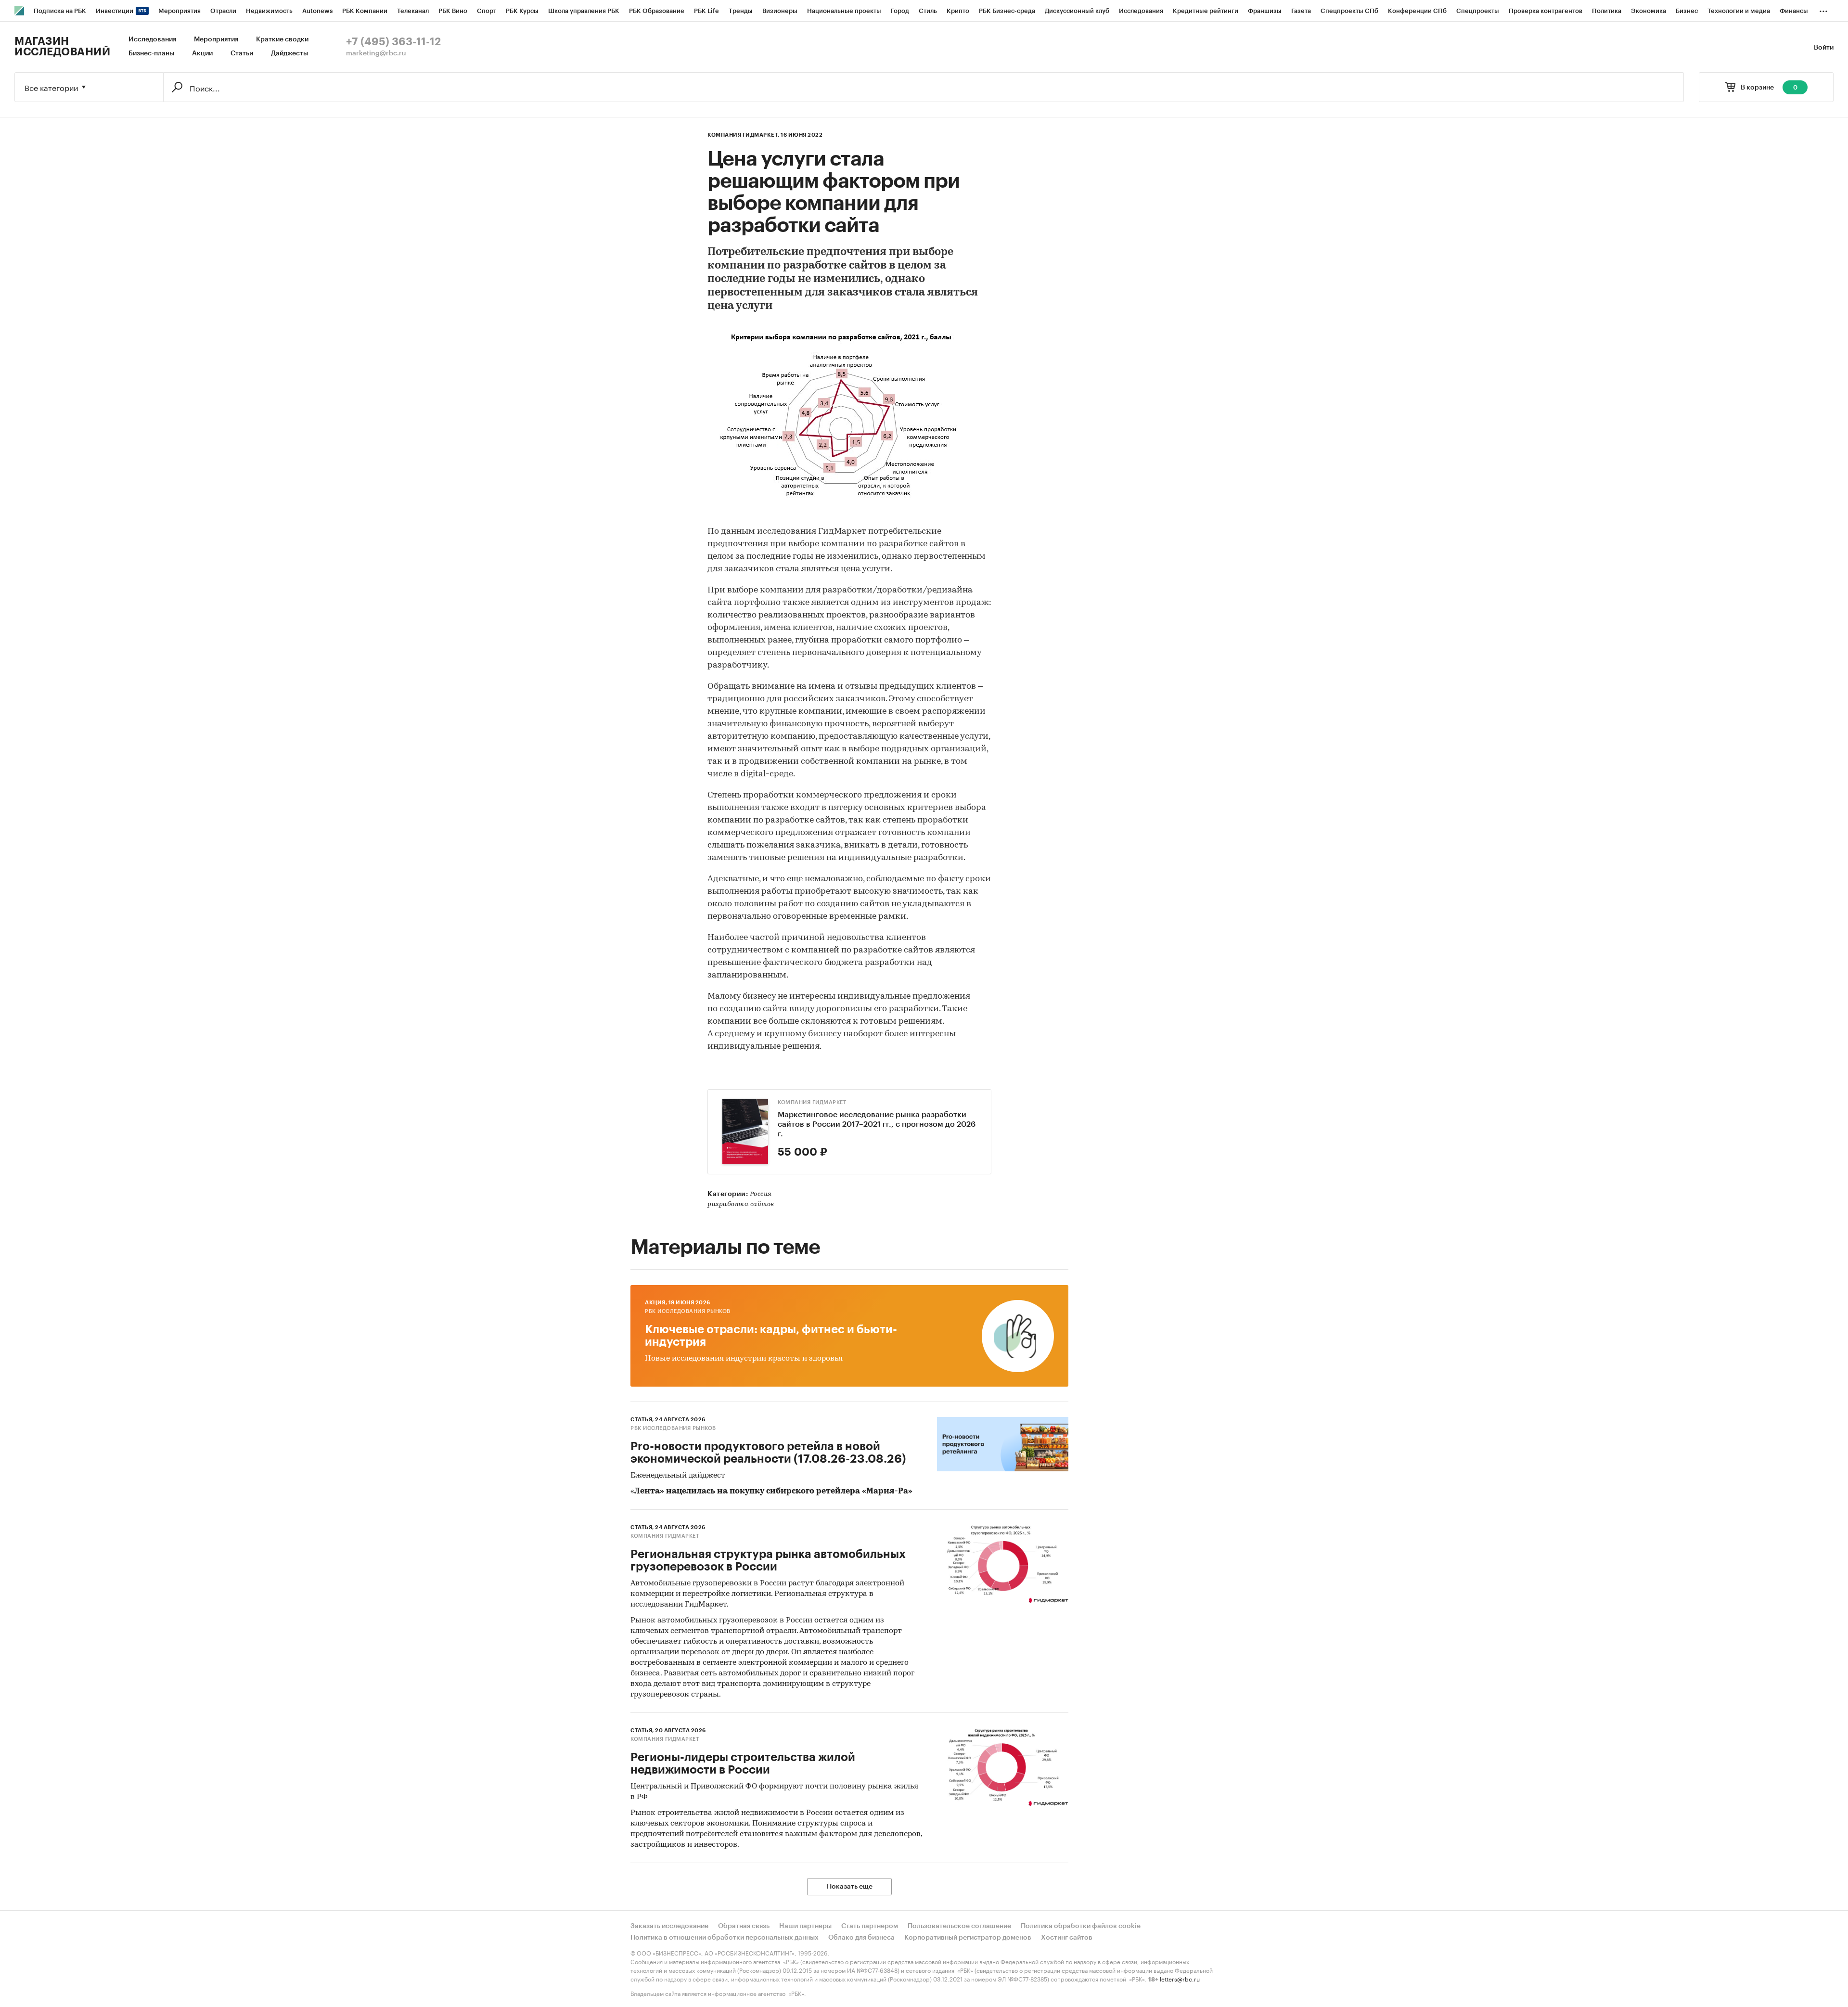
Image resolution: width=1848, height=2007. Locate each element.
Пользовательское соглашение (959, 1926)
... (1823, 9)
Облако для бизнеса (861, 1938)
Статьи (242, 53)
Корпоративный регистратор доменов (968, 1938)
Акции (202, 53)
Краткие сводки (282, 39)
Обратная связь (744, 1926)
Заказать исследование (669, 1926)
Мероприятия (216, 39)
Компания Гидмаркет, (744, 135)
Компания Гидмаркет (812, 1102)
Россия (761, 1194)
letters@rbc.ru (1180, 1978)
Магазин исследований (62, 47)
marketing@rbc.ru (376, 53)
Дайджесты (289, 53)
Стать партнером (870, 1926)
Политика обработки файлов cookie (1081, 1926)
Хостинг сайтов (1067, 1938)
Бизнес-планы (151, 53)
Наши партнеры (805, 1926)
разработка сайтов (741, 1204)
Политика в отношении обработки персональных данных (725, 1938)
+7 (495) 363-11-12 (393, 42)
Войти (1824, 48)
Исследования (152, 39)
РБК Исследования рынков (688, 1311)
